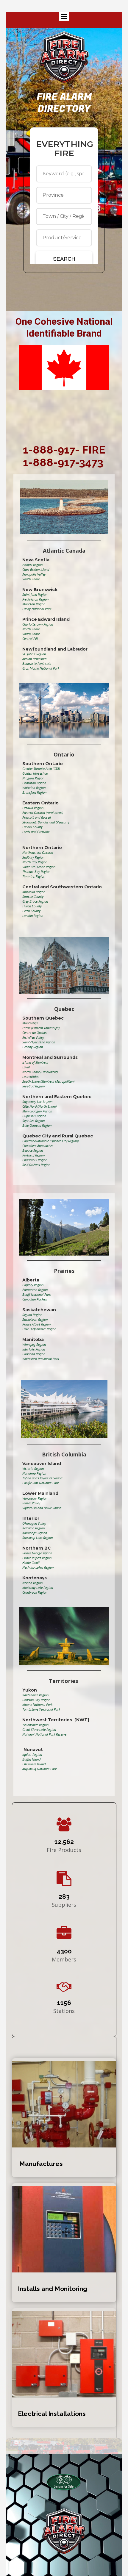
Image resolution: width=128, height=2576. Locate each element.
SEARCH (64, 259)
